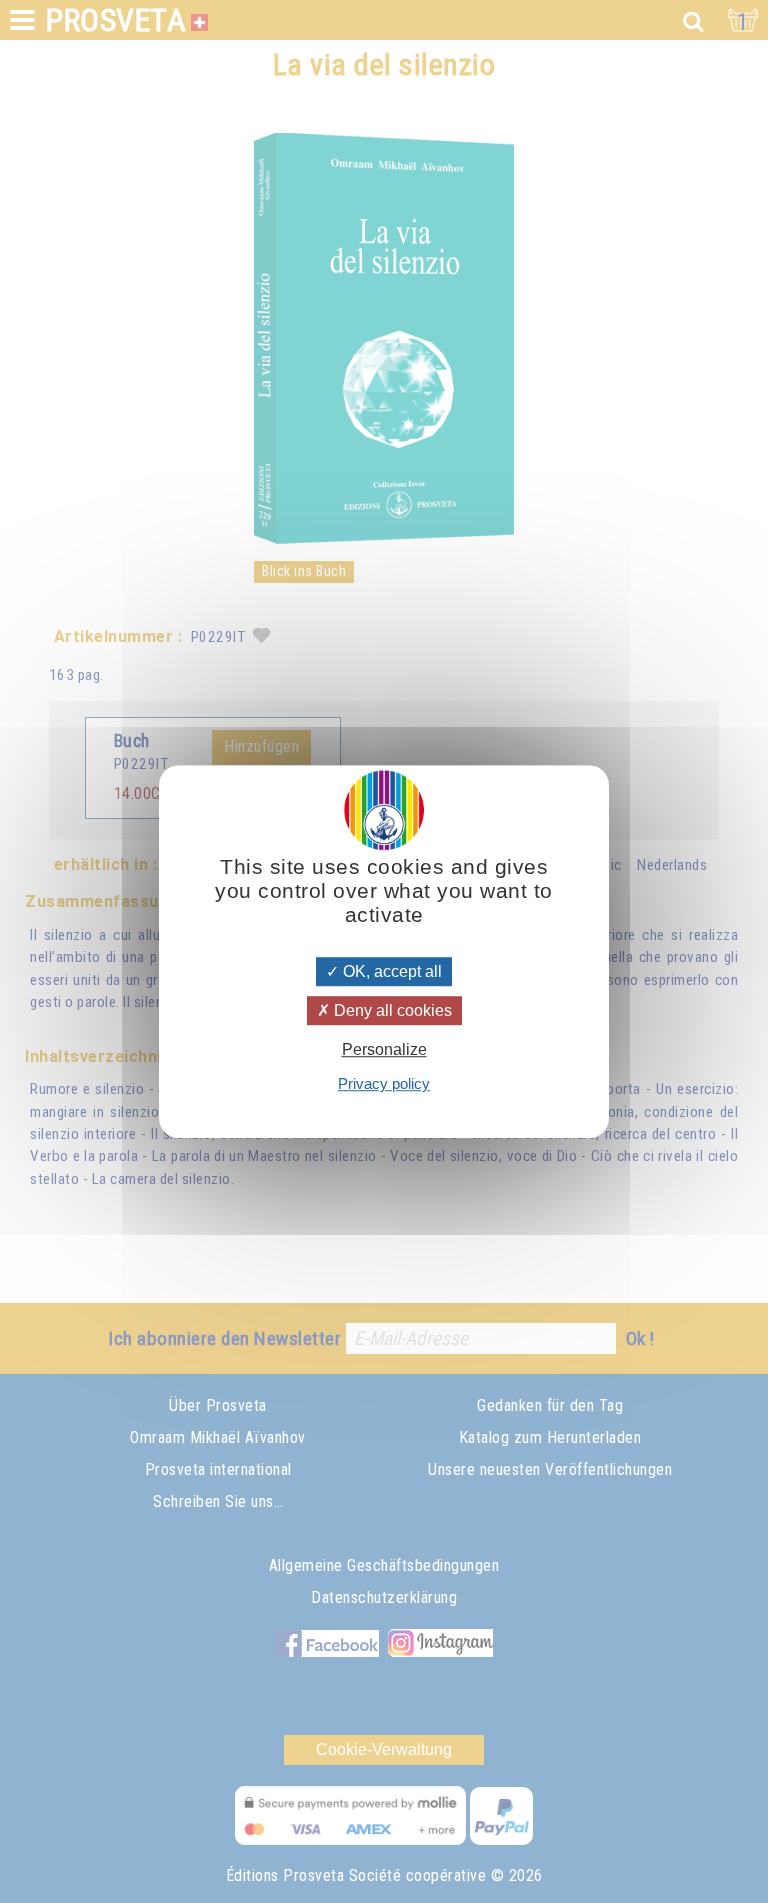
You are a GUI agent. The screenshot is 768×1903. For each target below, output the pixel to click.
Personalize (384, 1049)
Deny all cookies (391, 1010)
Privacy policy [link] (384, 1083)
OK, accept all (390, 971)
